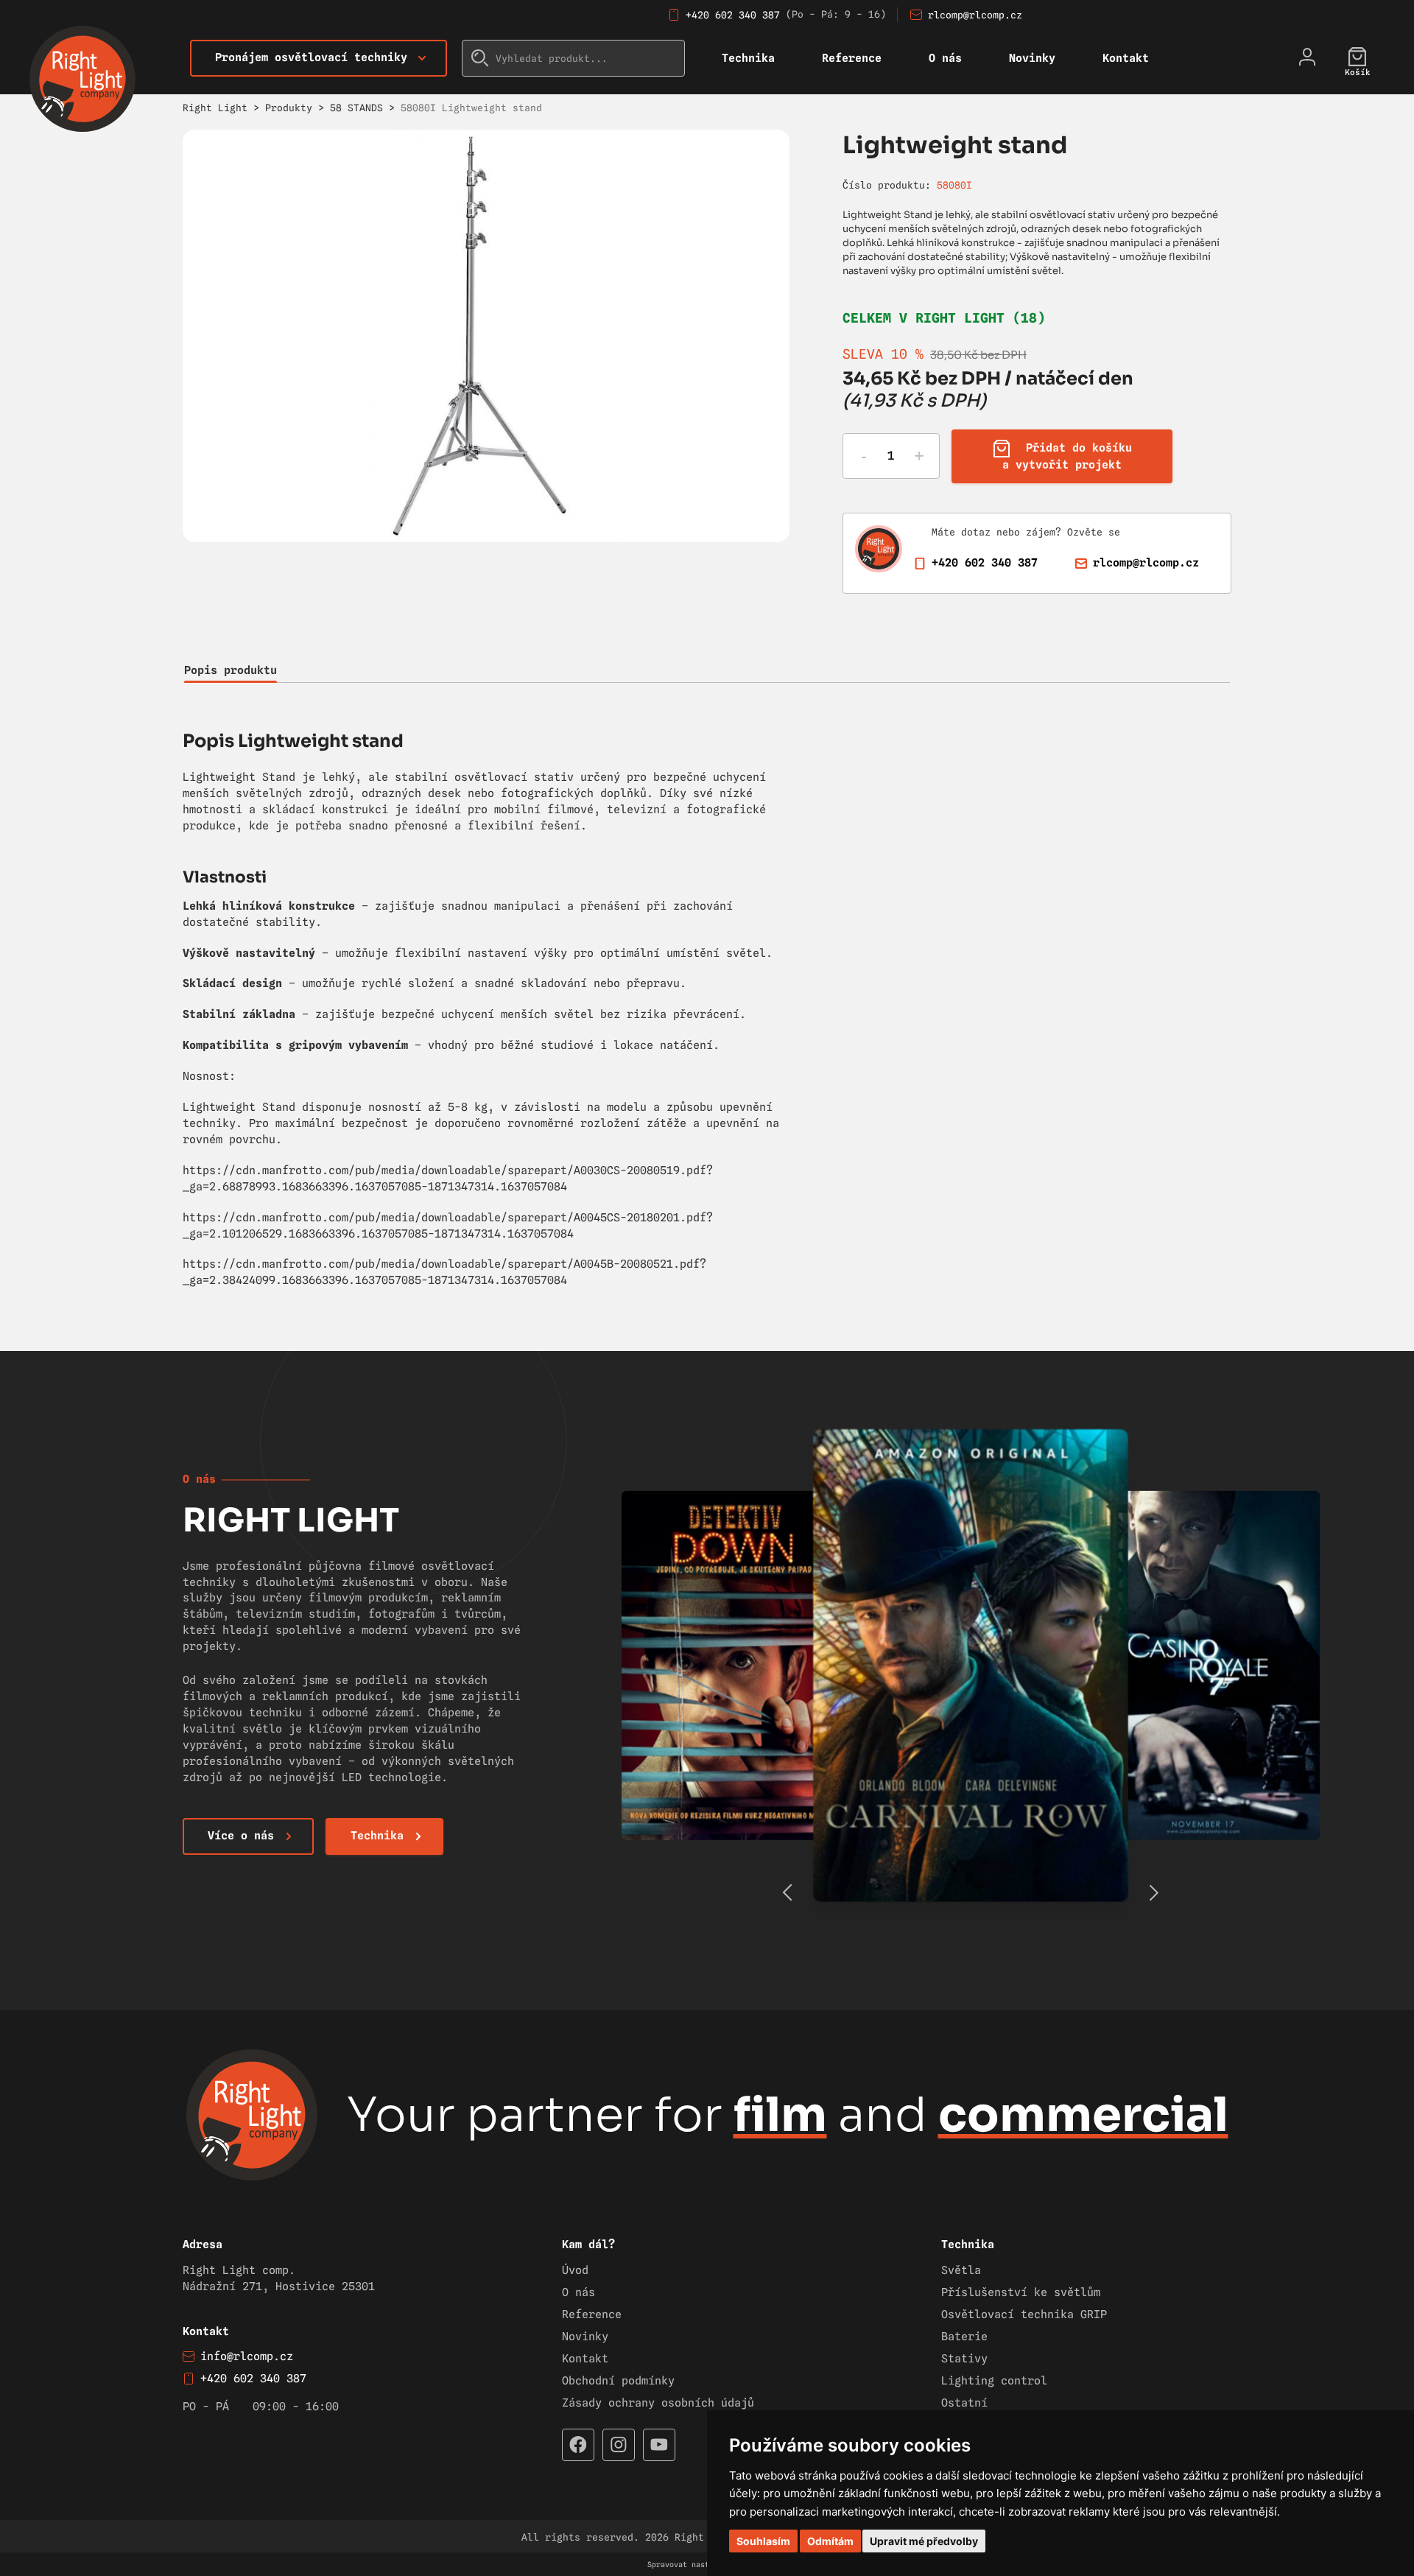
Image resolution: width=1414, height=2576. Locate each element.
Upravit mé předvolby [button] (924, 2541)
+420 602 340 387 (733, 15)
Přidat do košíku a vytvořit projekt (1067, 456)
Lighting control (994, 2381)
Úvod (575, 2270)
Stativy (964, 2359)
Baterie (964, 2337)
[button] (1153, 1892)
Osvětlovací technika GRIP (1024, 2314)
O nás (945, 58)
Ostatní (964, 2403)
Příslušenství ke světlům (1021, 2292)
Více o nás (241, 1836)
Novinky (1032, 58)
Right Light (215, 108)
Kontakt (1126, 58)
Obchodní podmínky (618, 2381)
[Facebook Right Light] (578, 2445)
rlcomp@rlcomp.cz (975, 15)
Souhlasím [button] (763, 2541)
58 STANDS (356, 108)
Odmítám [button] (830, 2541)
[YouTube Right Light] (659, 2445)
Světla (961, 2270)
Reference (852, 58)
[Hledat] (480, 58)
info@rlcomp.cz (247, 2356)
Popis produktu (231, 670)
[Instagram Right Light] (619, 2445)
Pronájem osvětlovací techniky (311, 57)
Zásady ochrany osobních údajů (658, 2403)
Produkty (289, 108)
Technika (748, 58)
